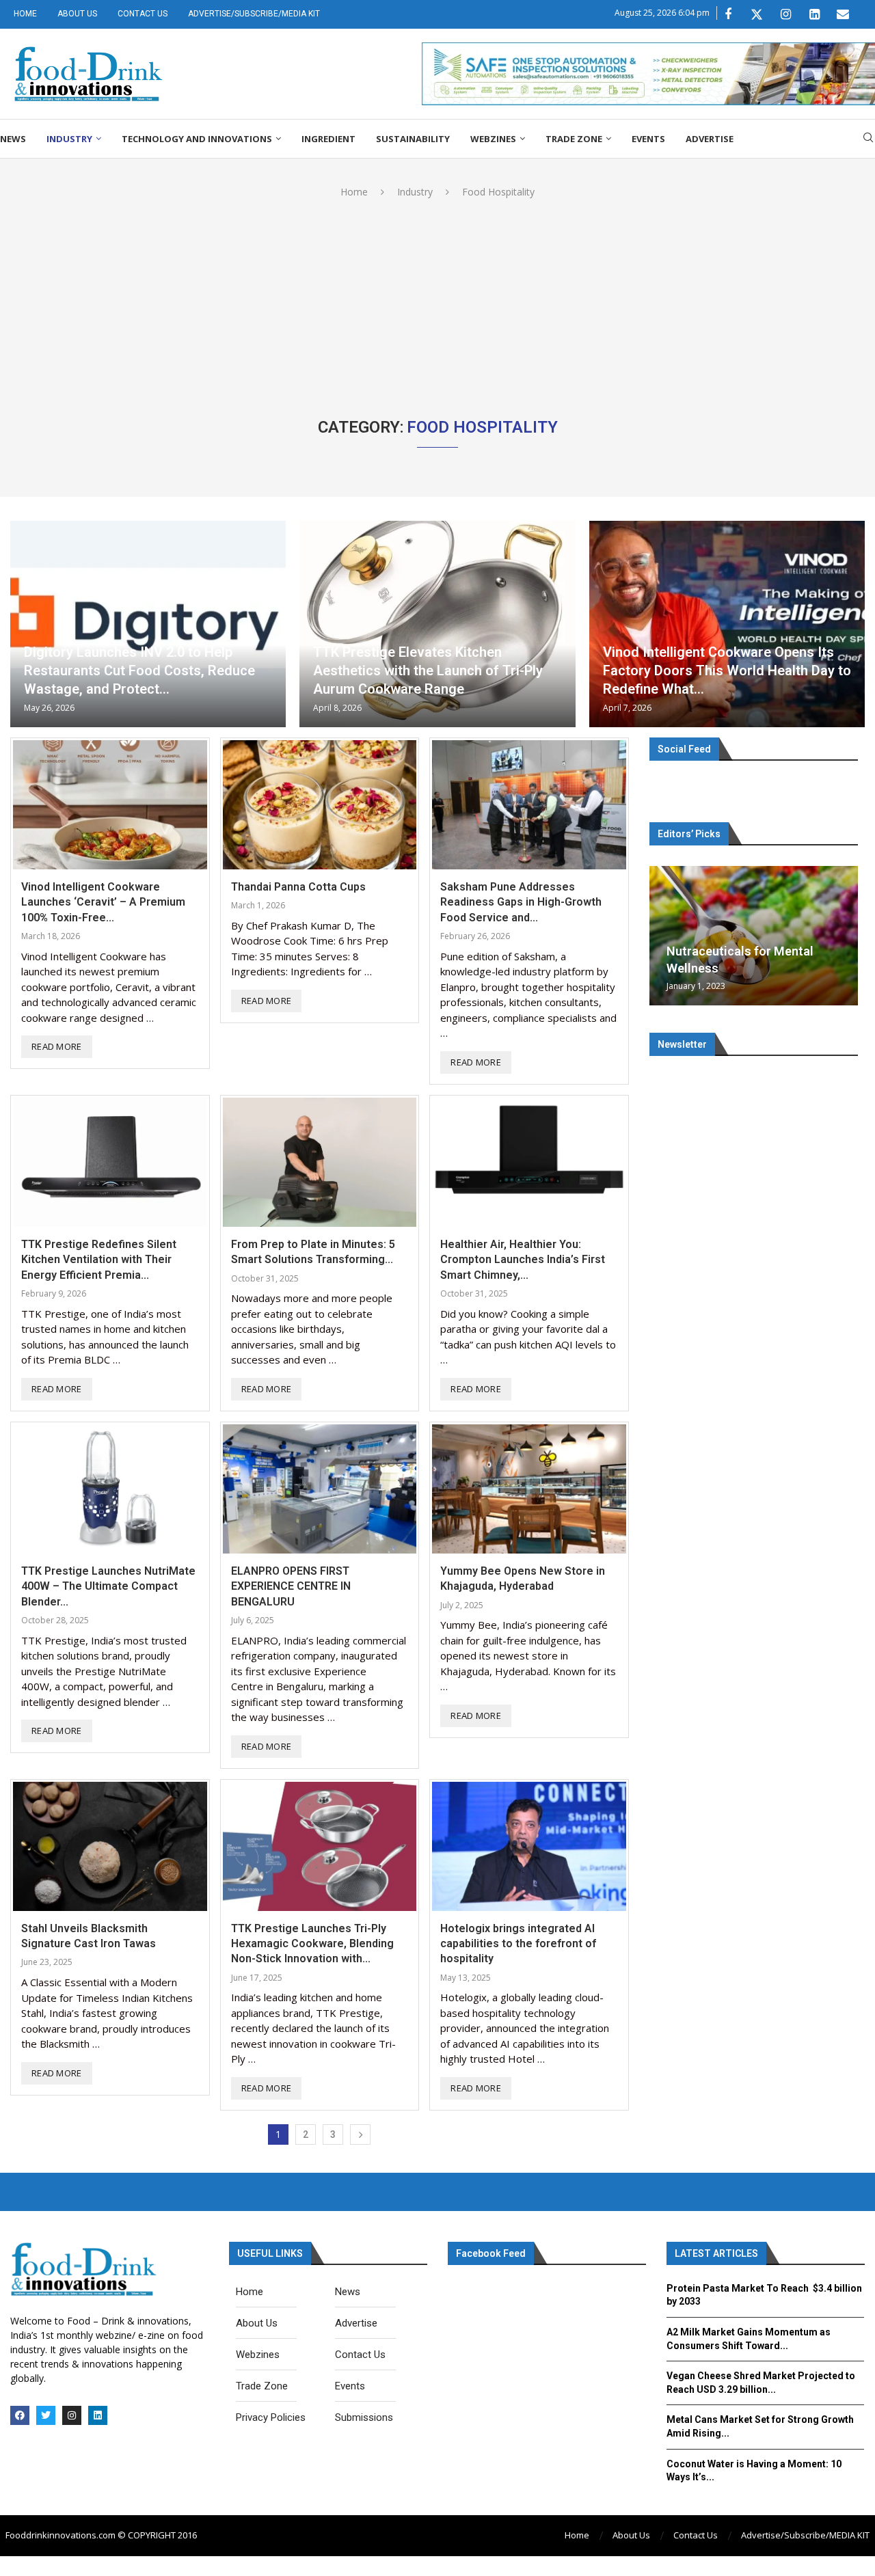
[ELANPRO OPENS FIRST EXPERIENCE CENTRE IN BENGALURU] (320, 1489)
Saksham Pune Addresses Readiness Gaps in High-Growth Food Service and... (521, 902)
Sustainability (413, 139)
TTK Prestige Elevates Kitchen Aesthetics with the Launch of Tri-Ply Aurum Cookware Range (428, 670)
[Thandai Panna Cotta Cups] (320, 805)
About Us (77, 14)
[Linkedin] (814, 14)
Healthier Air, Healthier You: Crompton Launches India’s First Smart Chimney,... (523, 1260)
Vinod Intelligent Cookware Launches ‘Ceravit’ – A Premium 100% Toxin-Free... (103, 902)
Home (25, 14)
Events (648, 139)
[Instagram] (785, 14)
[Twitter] (757, 14)
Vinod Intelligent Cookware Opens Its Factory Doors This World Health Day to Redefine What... (727, 670)
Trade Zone (574, 139)
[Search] (868, 139)
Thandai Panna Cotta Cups (298, 887)
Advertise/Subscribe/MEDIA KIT (254, 14)
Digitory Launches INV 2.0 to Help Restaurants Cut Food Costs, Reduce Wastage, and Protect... (139, 670)
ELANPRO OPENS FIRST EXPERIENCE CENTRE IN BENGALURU (291, 1586)
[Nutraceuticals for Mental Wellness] (754, 936)
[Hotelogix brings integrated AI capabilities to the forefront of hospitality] (529, 1846)
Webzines (493, 139)
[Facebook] (728, 14)
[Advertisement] (437, 301)
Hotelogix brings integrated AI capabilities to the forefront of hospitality (518, 1944)
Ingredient (328, 139)
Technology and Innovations (197, 139)
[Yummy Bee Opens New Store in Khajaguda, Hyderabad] (529, 1489)
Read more (57, 1046)
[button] (662, 935)
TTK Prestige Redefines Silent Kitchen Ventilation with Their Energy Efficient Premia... (99, 1260)
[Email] (843, 14)
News (13, 139)
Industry (69, 139)
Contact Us (143, 14)
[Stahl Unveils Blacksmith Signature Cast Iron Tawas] (110, 1846)
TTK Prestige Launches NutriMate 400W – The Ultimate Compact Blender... (108, 1586)
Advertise (710, 139)
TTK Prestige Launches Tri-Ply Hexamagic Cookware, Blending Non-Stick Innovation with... (312, 1944)
